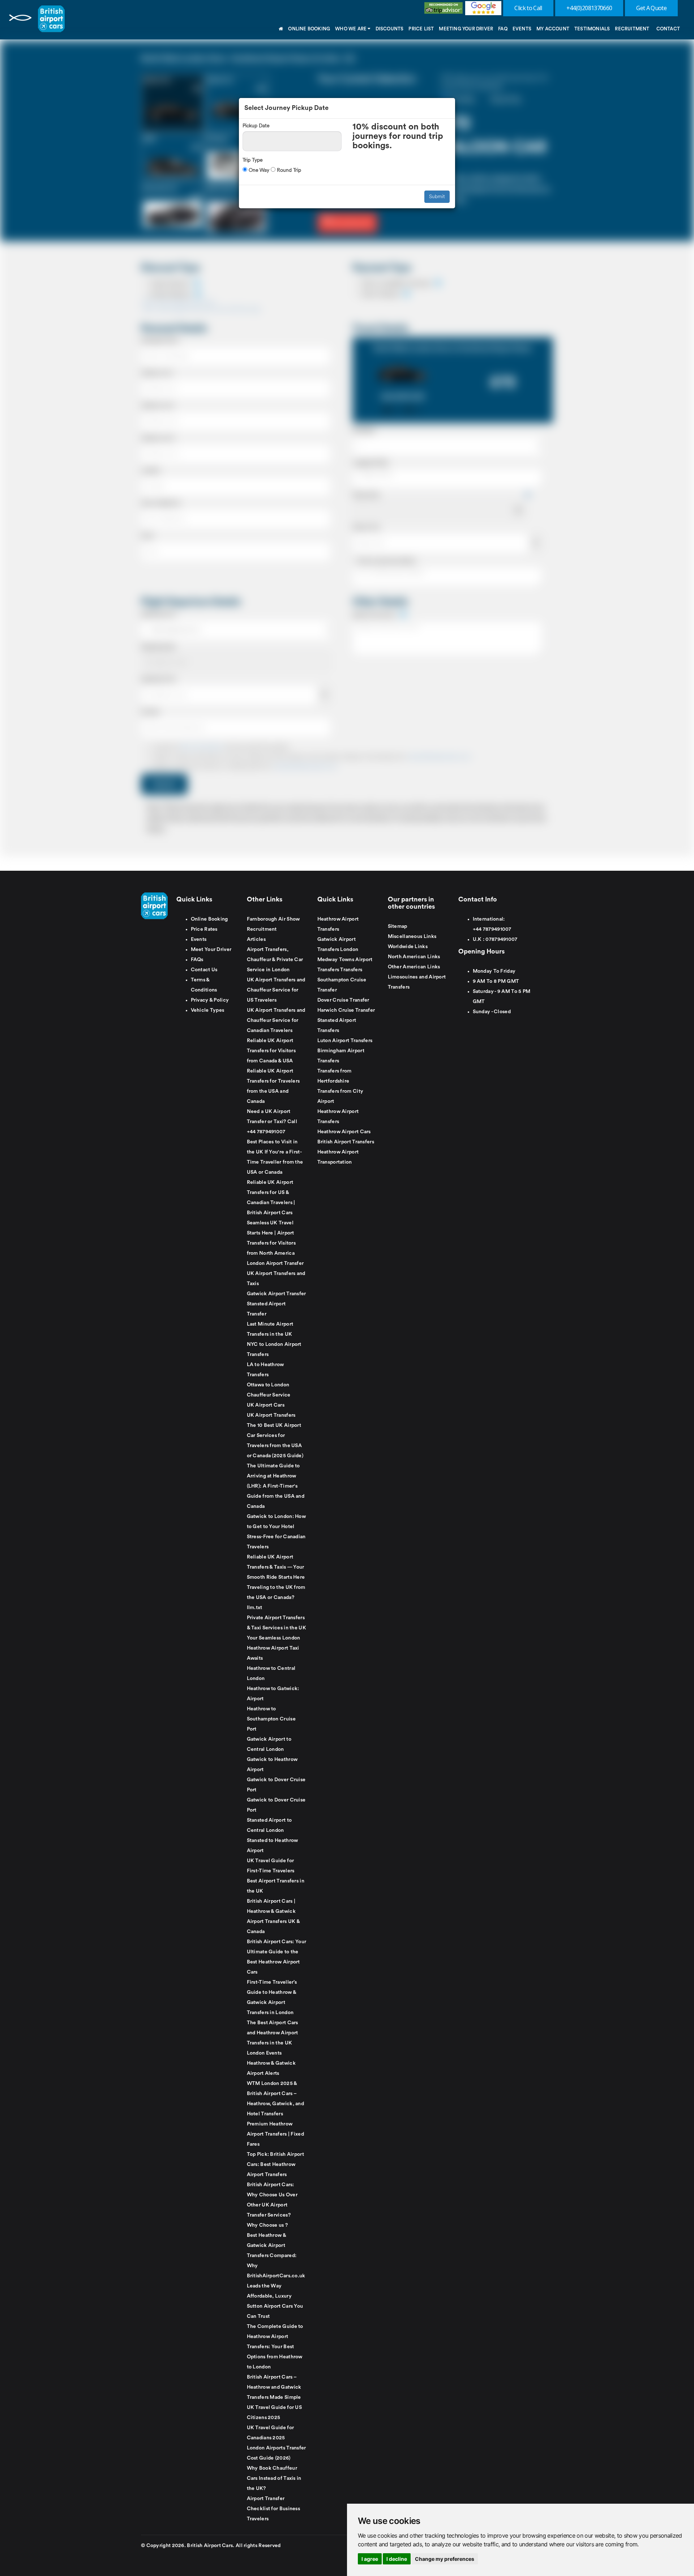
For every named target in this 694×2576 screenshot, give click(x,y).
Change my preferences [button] (445, 2559)
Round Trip (288, 170)
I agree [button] (370, 2559)
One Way (258, 170)
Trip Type (252, 160)
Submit (437, 197)
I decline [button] (397, 2559)
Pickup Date (256, 126)
